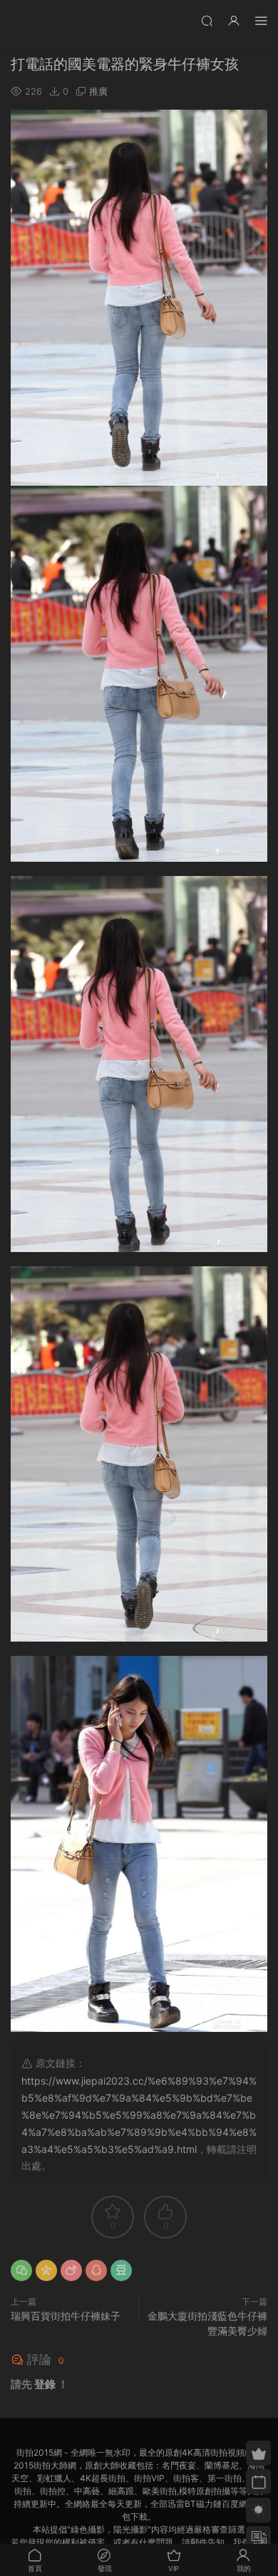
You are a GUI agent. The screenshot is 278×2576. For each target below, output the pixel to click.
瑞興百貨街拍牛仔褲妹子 (66, 2316)
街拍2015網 (32, 21)
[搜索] (207, 20)
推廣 (98, 91)
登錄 (45, 2384)
